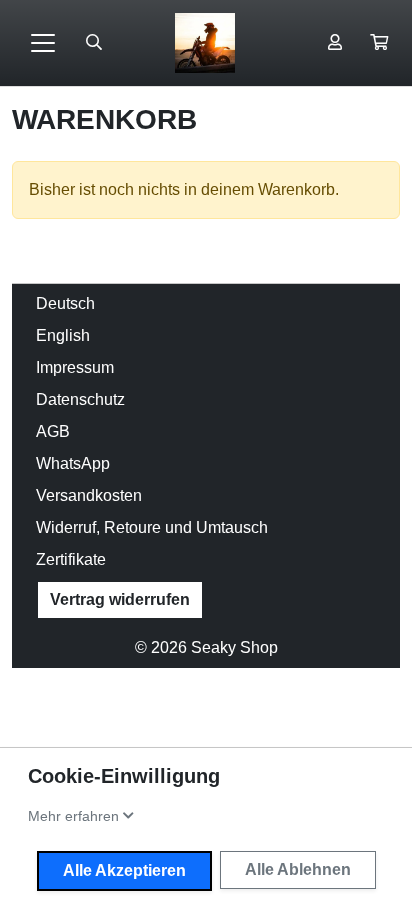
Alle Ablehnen (298, 869)
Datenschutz (80, 399)
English (63, 335)
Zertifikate (71, 559)
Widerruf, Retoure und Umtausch (152, 527)
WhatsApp (73, 463)
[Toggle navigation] (43, 43)
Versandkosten (89, 495)
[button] (379, 43)
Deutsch (65, 303)
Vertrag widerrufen (120, 599)
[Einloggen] (335, 43)
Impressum (75, 367)
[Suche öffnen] (94, 43)
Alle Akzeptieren (124, 870)
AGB (53, 431)
